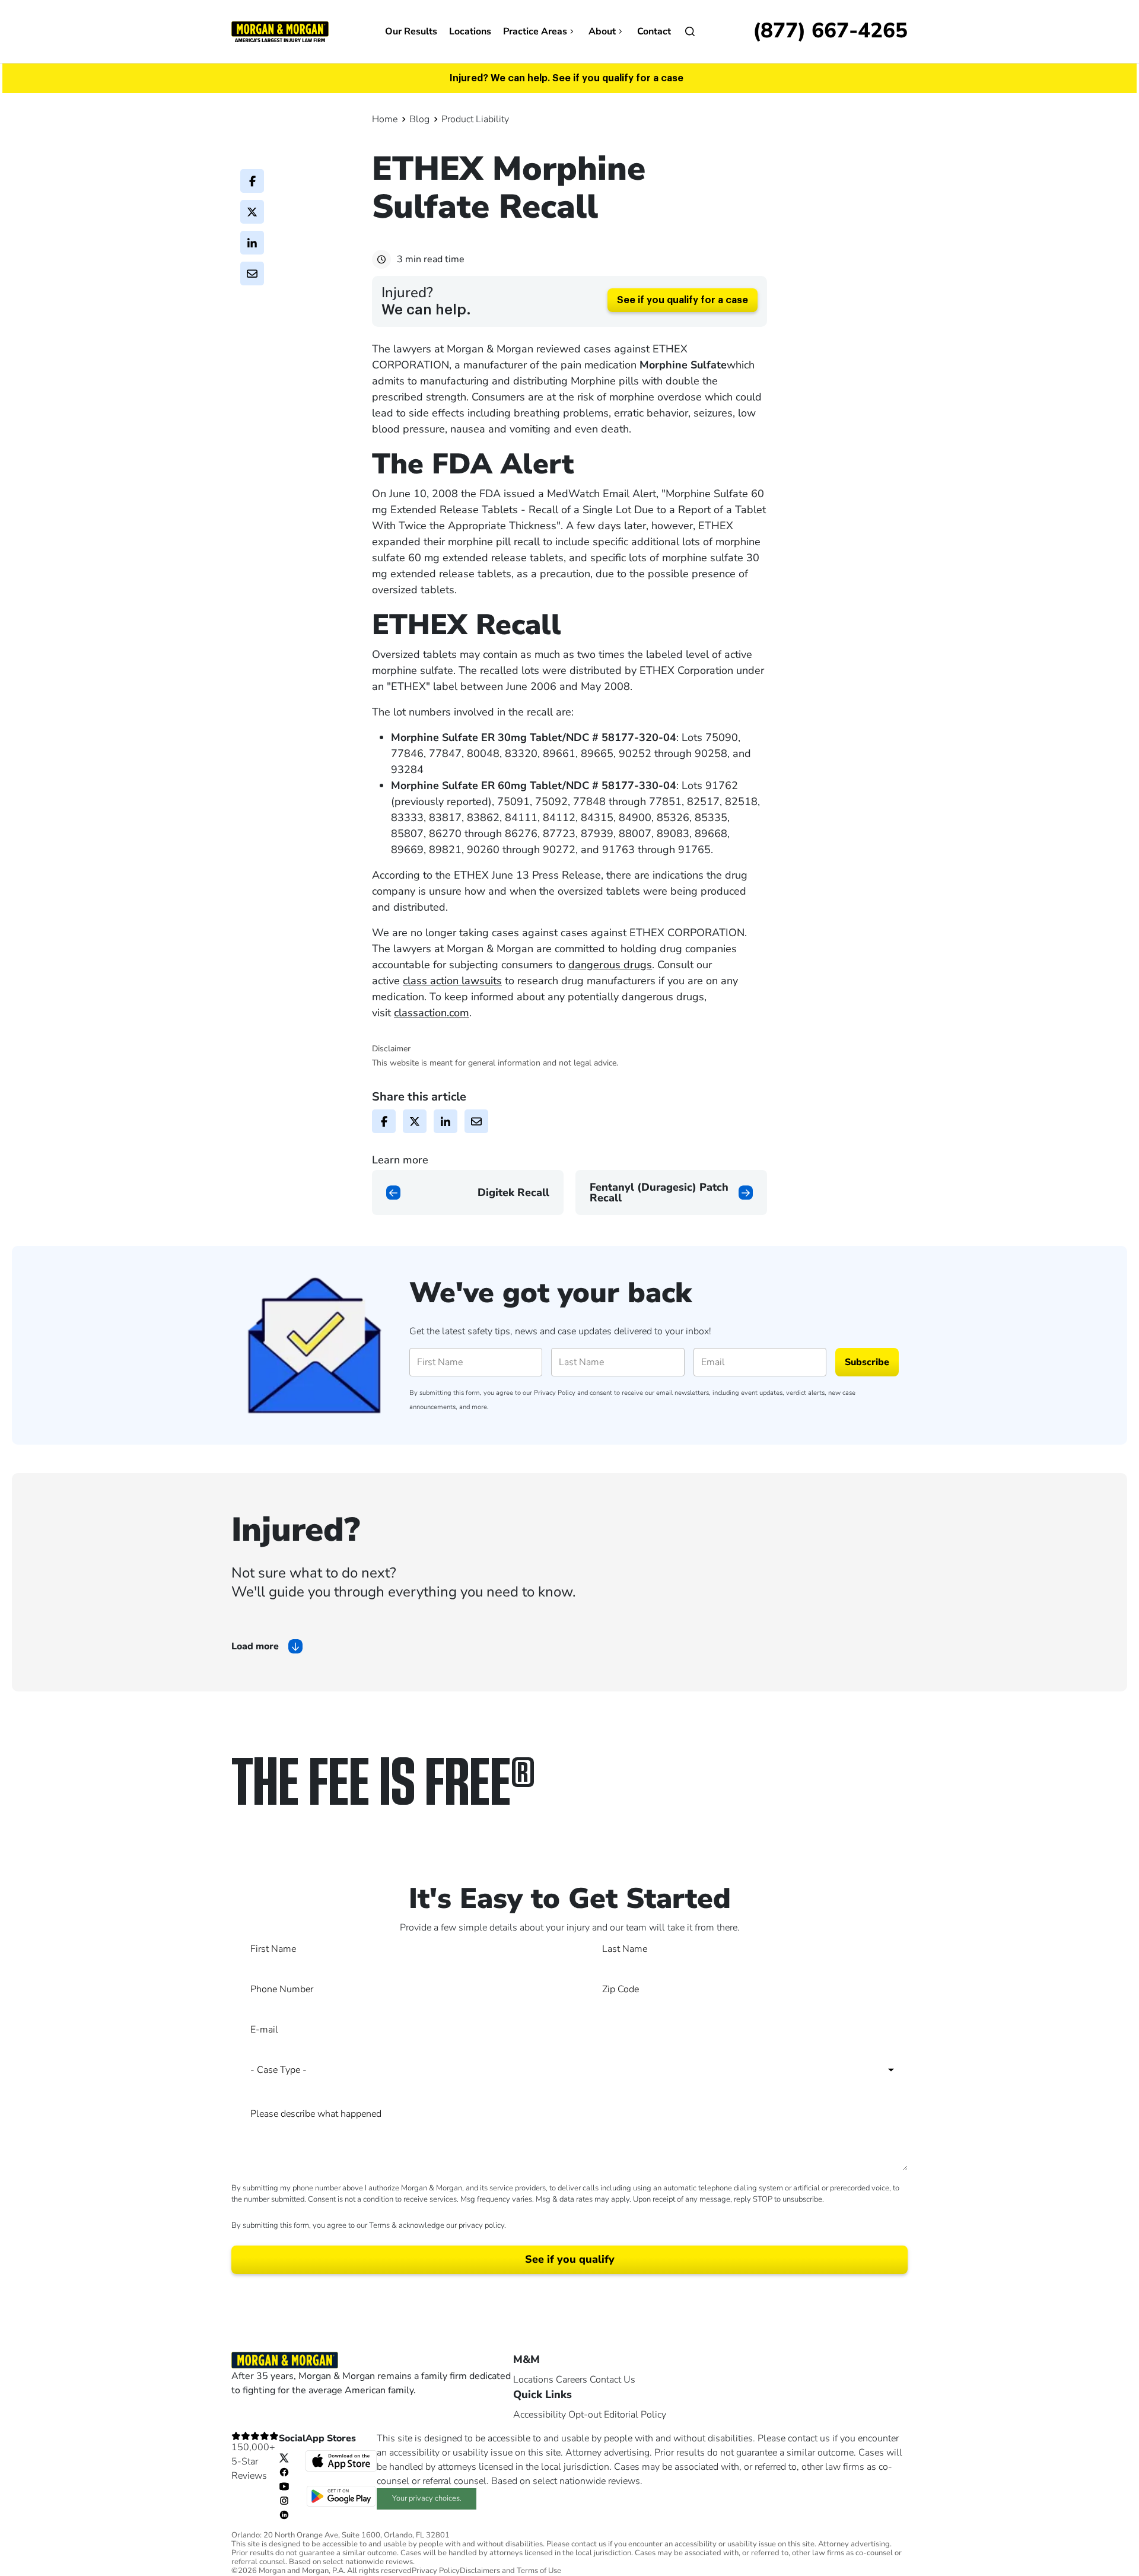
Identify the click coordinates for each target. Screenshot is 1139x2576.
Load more (255, 1646)
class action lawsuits (452, 981)
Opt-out (585, 2415)
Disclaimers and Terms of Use (510, 2571)
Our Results (411, 31)
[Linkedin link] (284, 2514)
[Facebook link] (284, 2472)
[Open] (690, 31)
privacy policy (481, 2225)
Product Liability (475, 119)
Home (385, 119)
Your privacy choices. (427, 2498)
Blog (419, 119)
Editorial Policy (635, 2415)
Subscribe (867, 1362)
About (602, 31)
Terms (379, 2225)
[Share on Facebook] (252, 181)
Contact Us (613, 2380)
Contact (654, 31)
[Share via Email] (252, 273)
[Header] (280, 31)
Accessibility (540, 2415)
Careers (572, 2380)
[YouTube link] (284, 2486)
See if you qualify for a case (683, 300)
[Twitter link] (284, 2457)
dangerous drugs (610, 965)
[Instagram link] (284, 2500)
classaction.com (432, 1013)
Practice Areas (535, 31)
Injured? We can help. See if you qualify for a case (567, 78)
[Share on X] (252, 212)
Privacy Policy (555, 1393)
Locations (470, 31)
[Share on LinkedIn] (252, 243)
